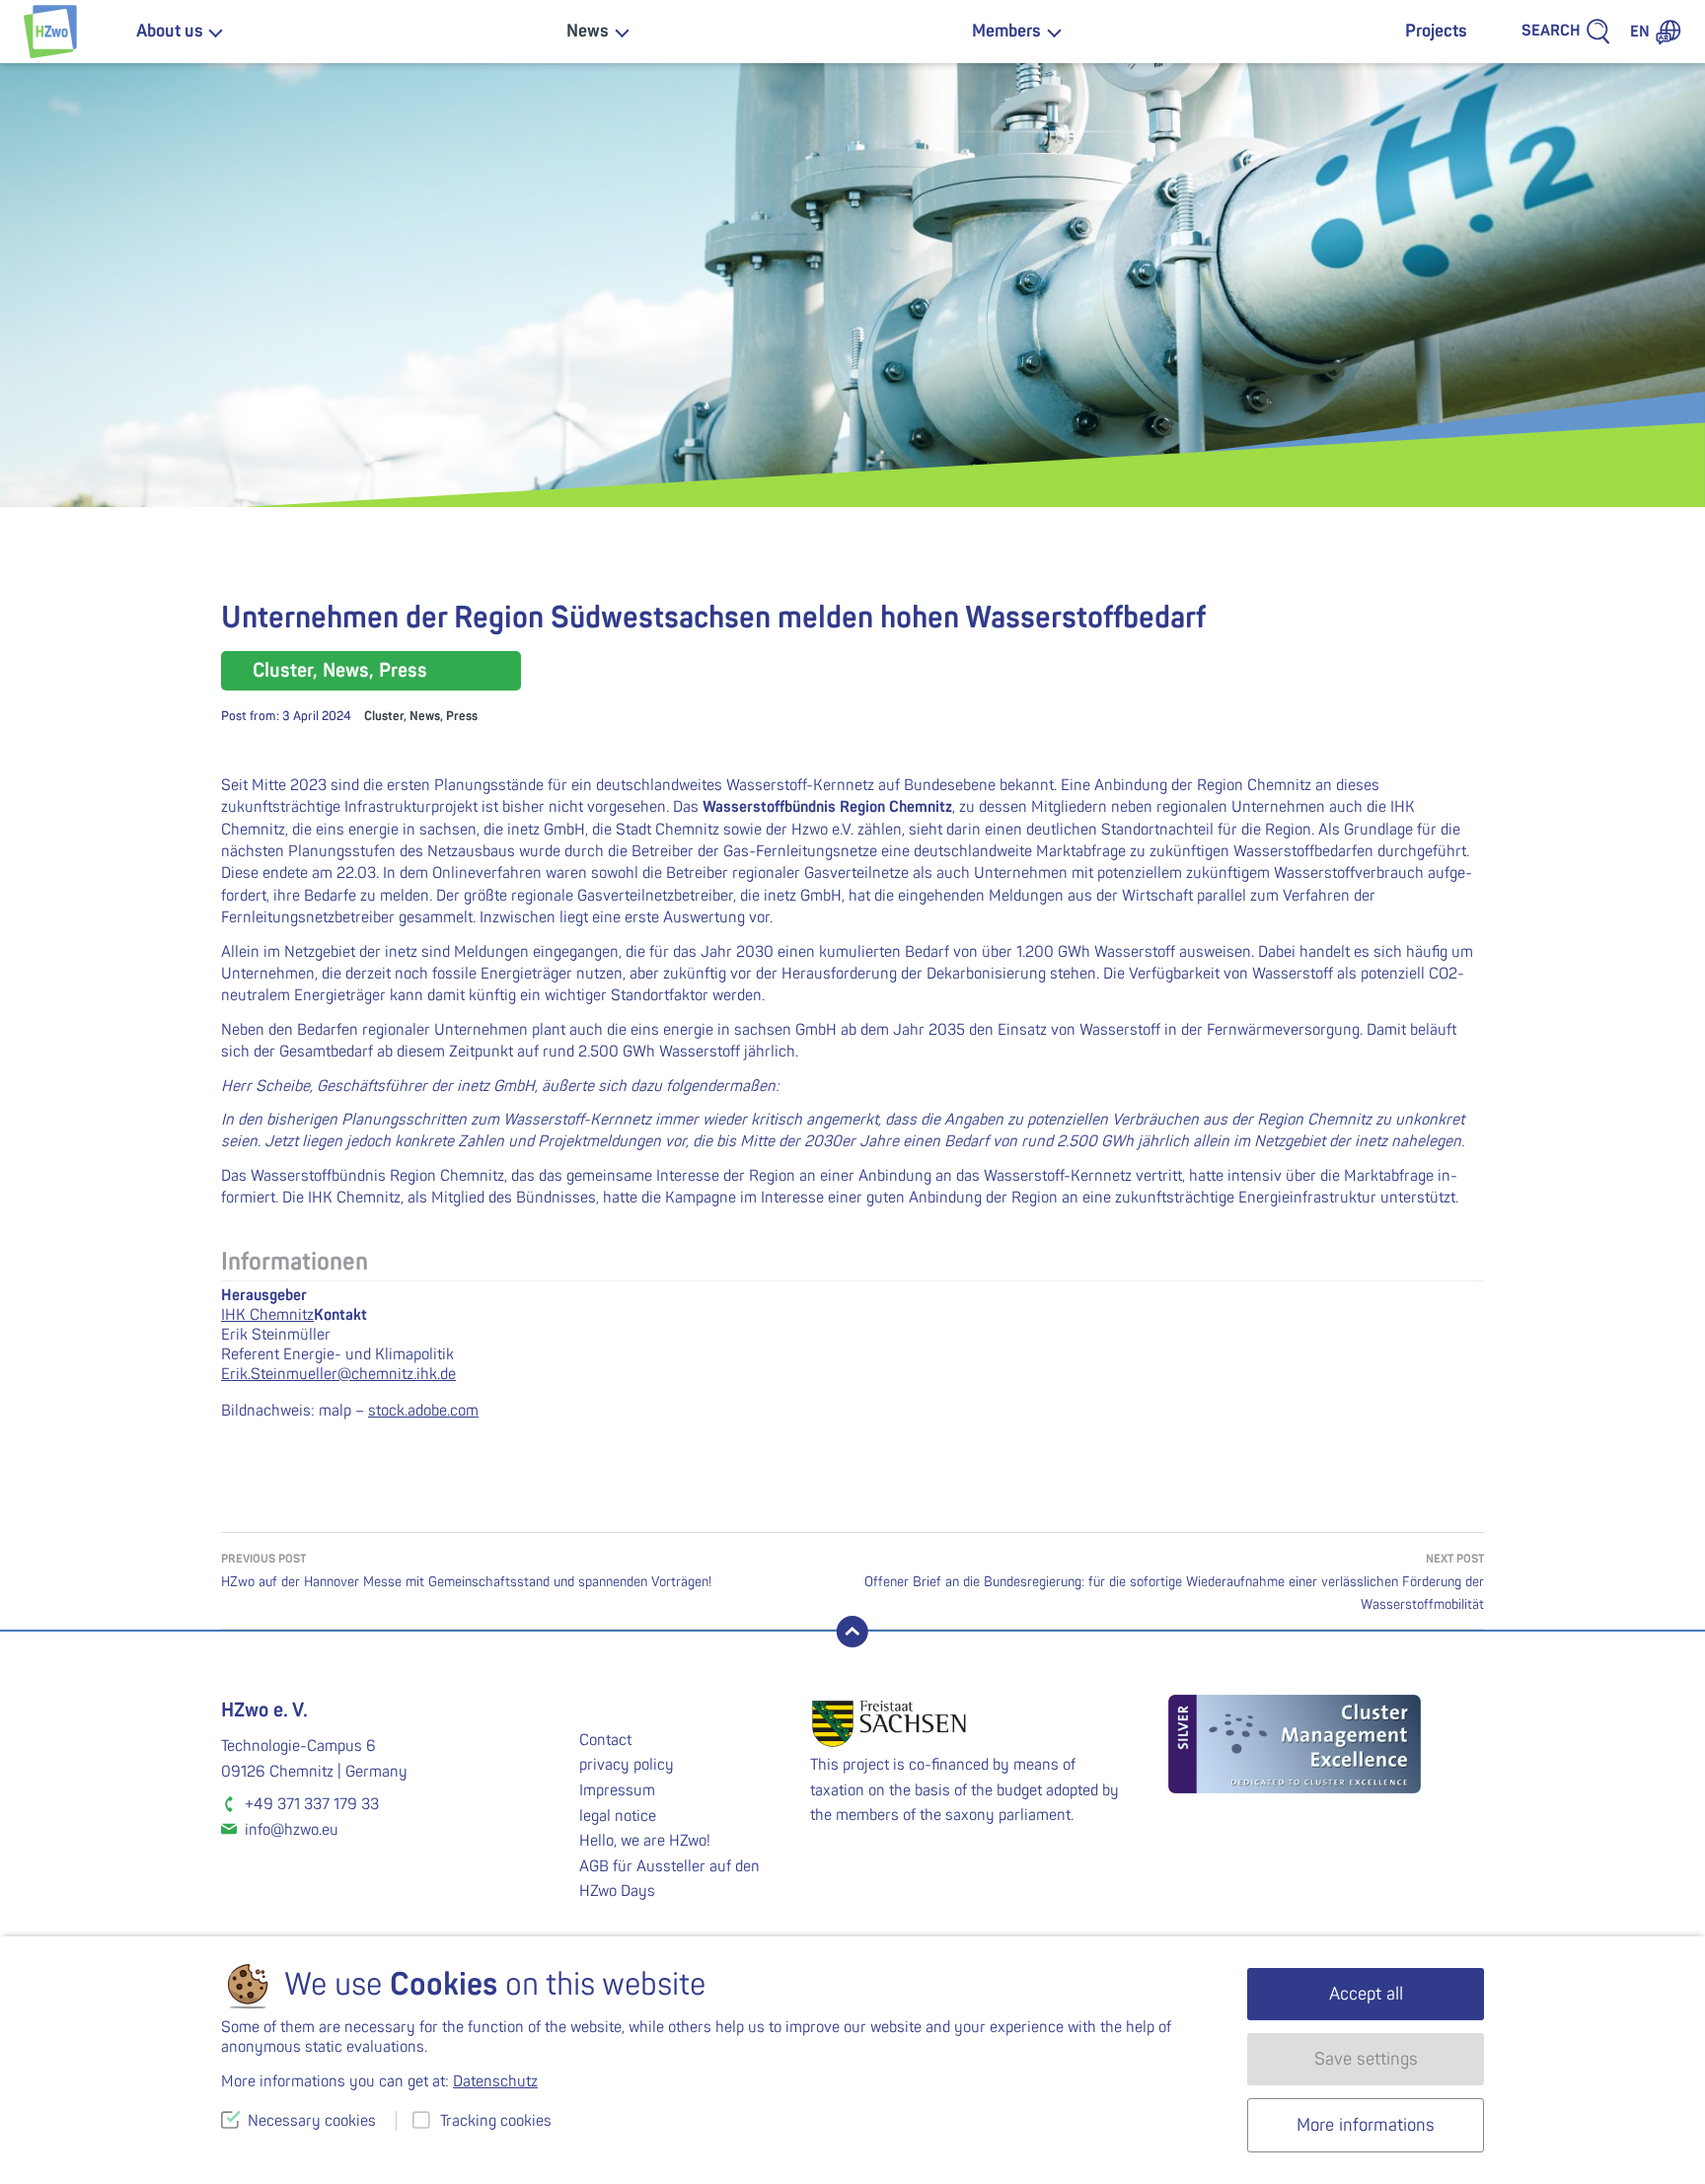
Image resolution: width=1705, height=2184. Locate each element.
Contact (605, 1740)
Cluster (384, 716)
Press (462, 716)
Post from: (286, 716)
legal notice (618, 1816)
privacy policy (627, 1765)
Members (1006, 31)
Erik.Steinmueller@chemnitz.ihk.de (338, 1374)
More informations (1366, 2125)
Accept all (1366, 1994)
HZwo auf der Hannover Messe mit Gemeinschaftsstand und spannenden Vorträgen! (466, 1571)
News (588, 31)
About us (170, 31)
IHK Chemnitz (267, 1315)
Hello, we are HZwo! (645, 1841)
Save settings (1366, 2059)
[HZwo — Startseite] (50, 32)
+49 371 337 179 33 (312, 1804)
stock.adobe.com (423, 1411)
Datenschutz (495, 2081)
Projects (1436, 31)
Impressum (617, 1790)
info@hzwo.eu (292, 1830)
